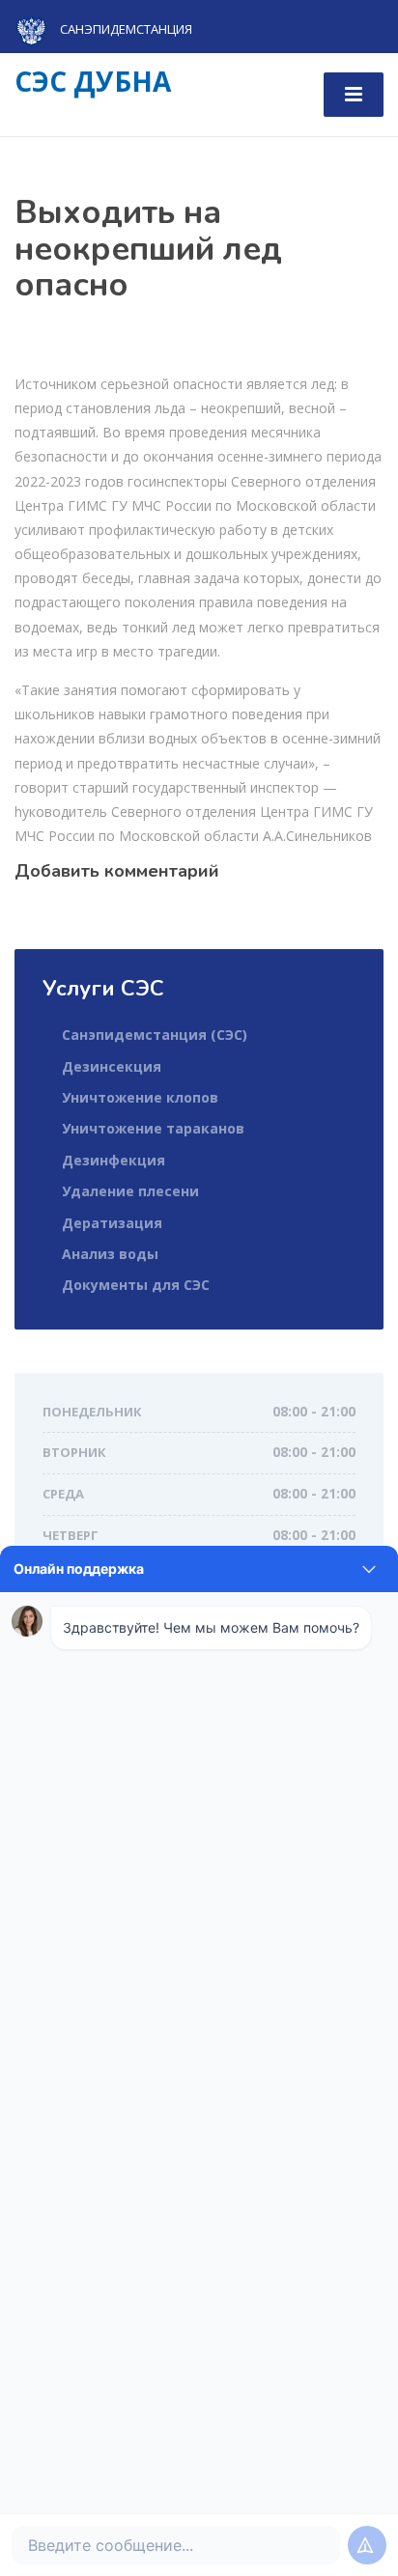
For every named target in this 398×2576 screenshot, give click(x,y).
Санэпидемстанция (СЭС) (155, 1035)
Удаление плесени (130, 1191)
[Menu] (354, 95)
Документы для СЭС (136, 1285)
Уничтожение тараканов (153, 1128)
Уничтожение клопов (140, 1097)
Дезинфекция (114, 1160)
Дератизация (112, 1223)
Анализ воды (110, 1254)
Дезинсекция (112, 1066)
